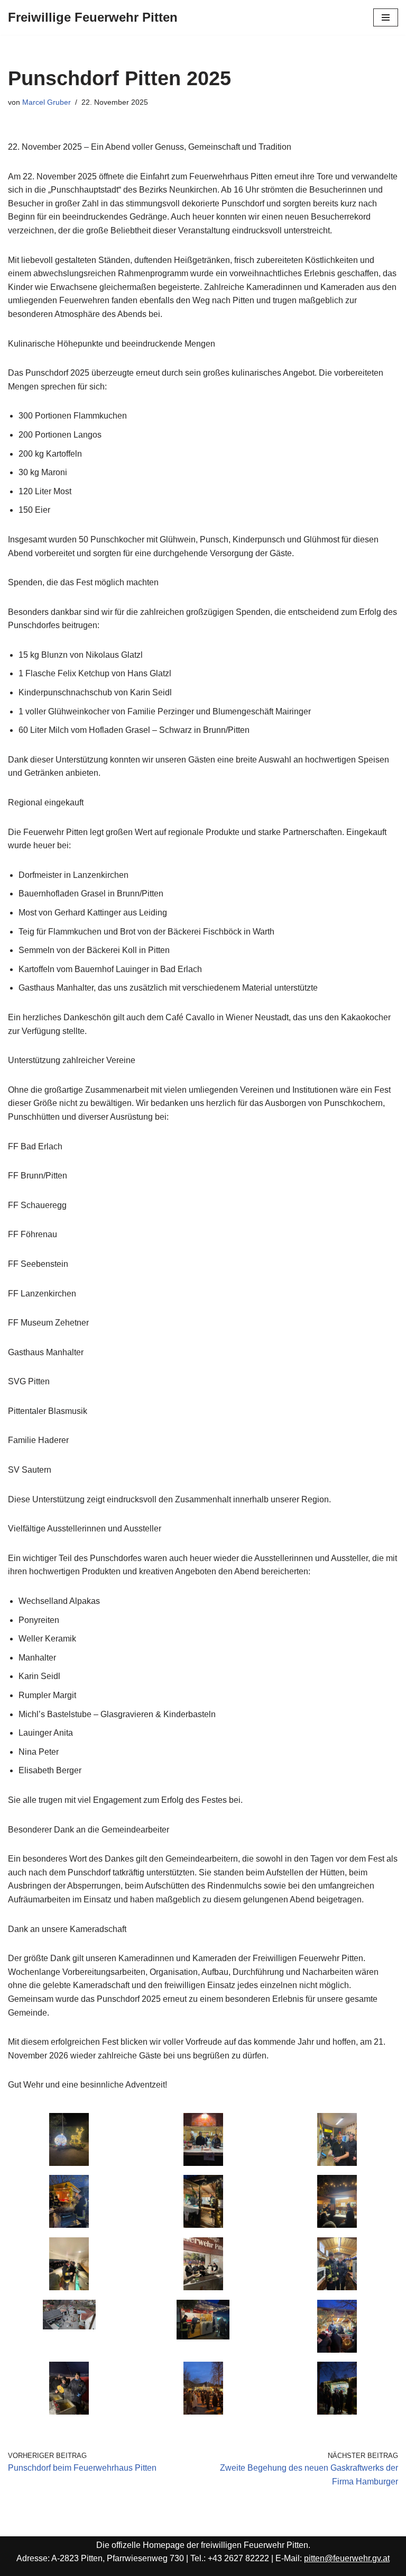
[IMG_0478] (69, 2412)
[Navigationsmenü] (386, 17)
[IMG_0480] (69, 2287)
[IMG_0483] (337, 2225)
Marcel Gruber (47, 102)
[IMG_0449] (203, 2225)
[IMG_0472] (69, 2163)
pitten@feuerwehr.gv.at (347, 2558)
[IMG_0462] (203, 2287)
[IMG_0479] (337, 2287)
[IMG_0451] (337, 2350)
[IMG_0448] (69, 2225)
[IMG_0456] (203, 2163)
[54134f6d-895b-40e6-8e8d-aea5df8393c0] (69, 2326)
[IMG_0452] (203, 2412)
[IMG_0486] (337, 2163)
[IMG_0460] (203, 2337)
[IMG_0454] (337, 2412)
